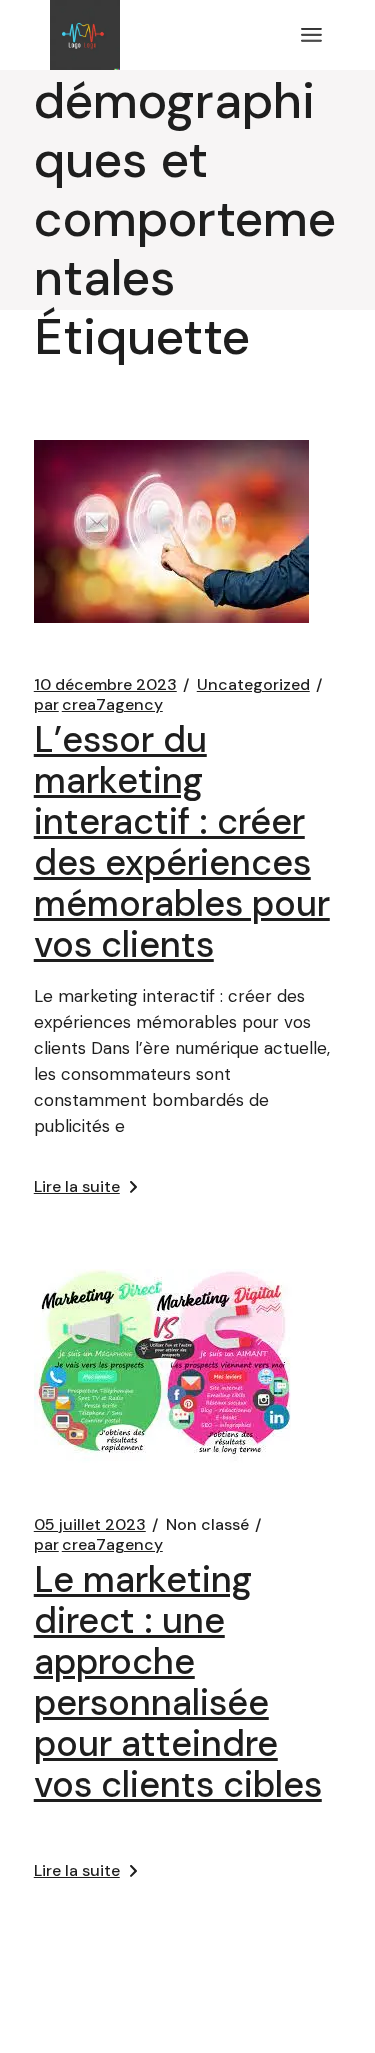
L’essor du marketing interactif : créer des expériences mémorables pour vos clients (182, 842)
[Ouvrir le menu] (311, 35)
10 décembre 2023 (105, 685)
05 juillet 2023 (90, 1525)
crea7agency (98, 705)
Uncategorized (253, 685)
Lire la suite (77, 1186)
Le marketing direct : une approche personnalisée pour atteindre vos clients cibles (178, 1682)
